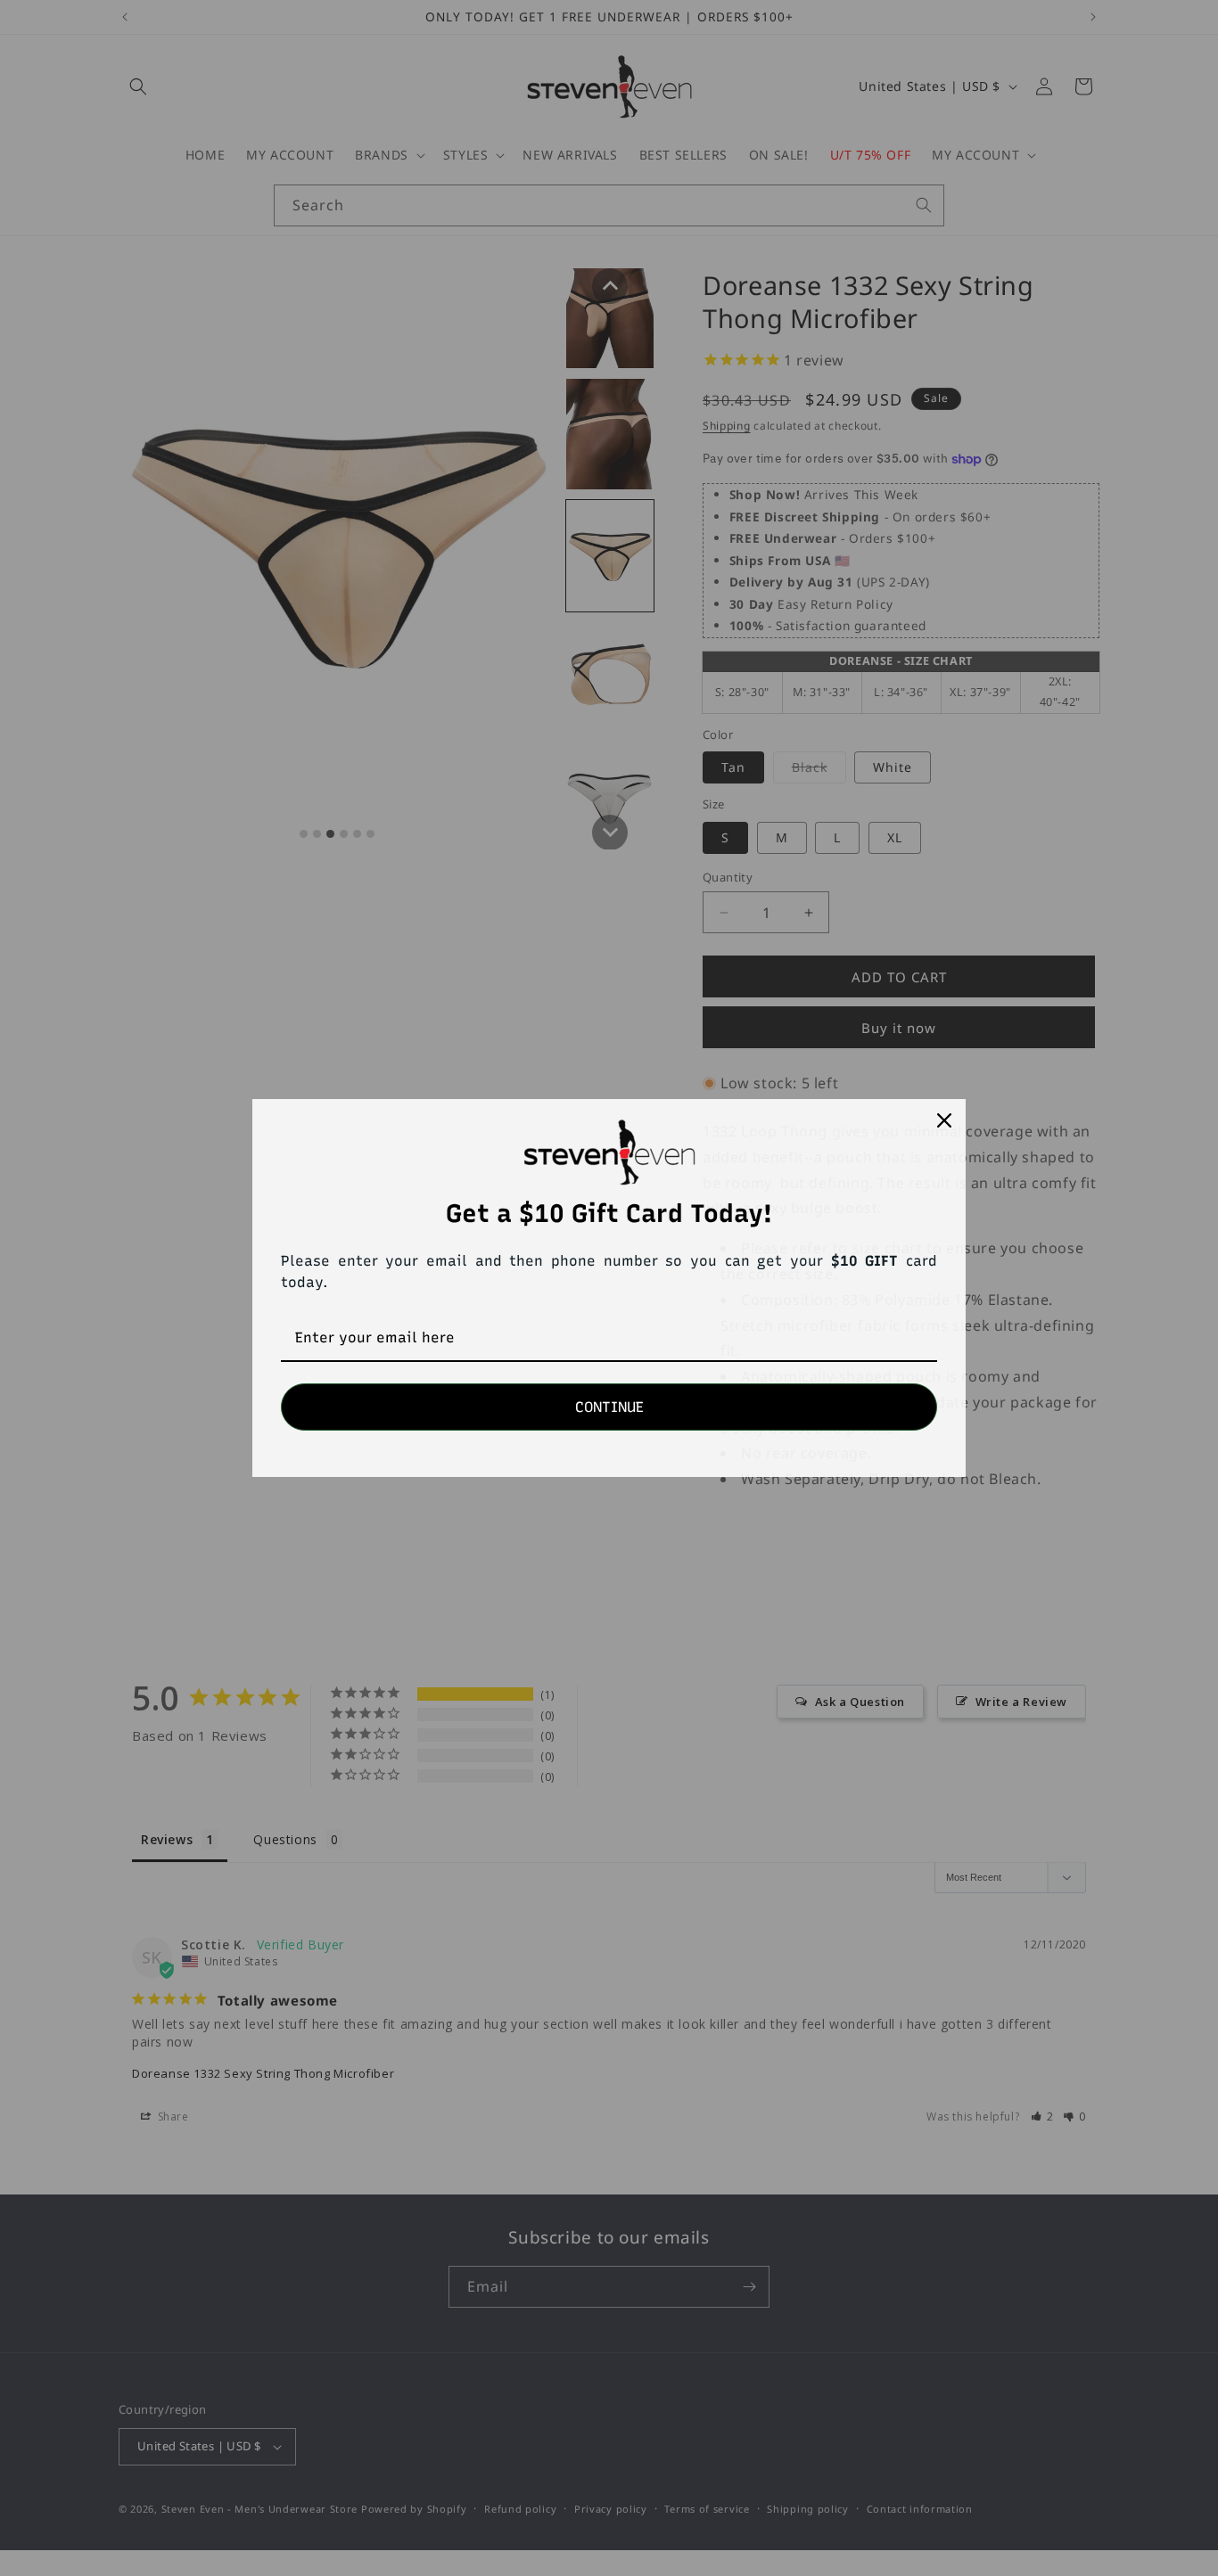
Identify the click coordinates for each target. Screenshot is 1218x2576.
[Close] (944, 1120)
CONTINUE (609, 1407)
